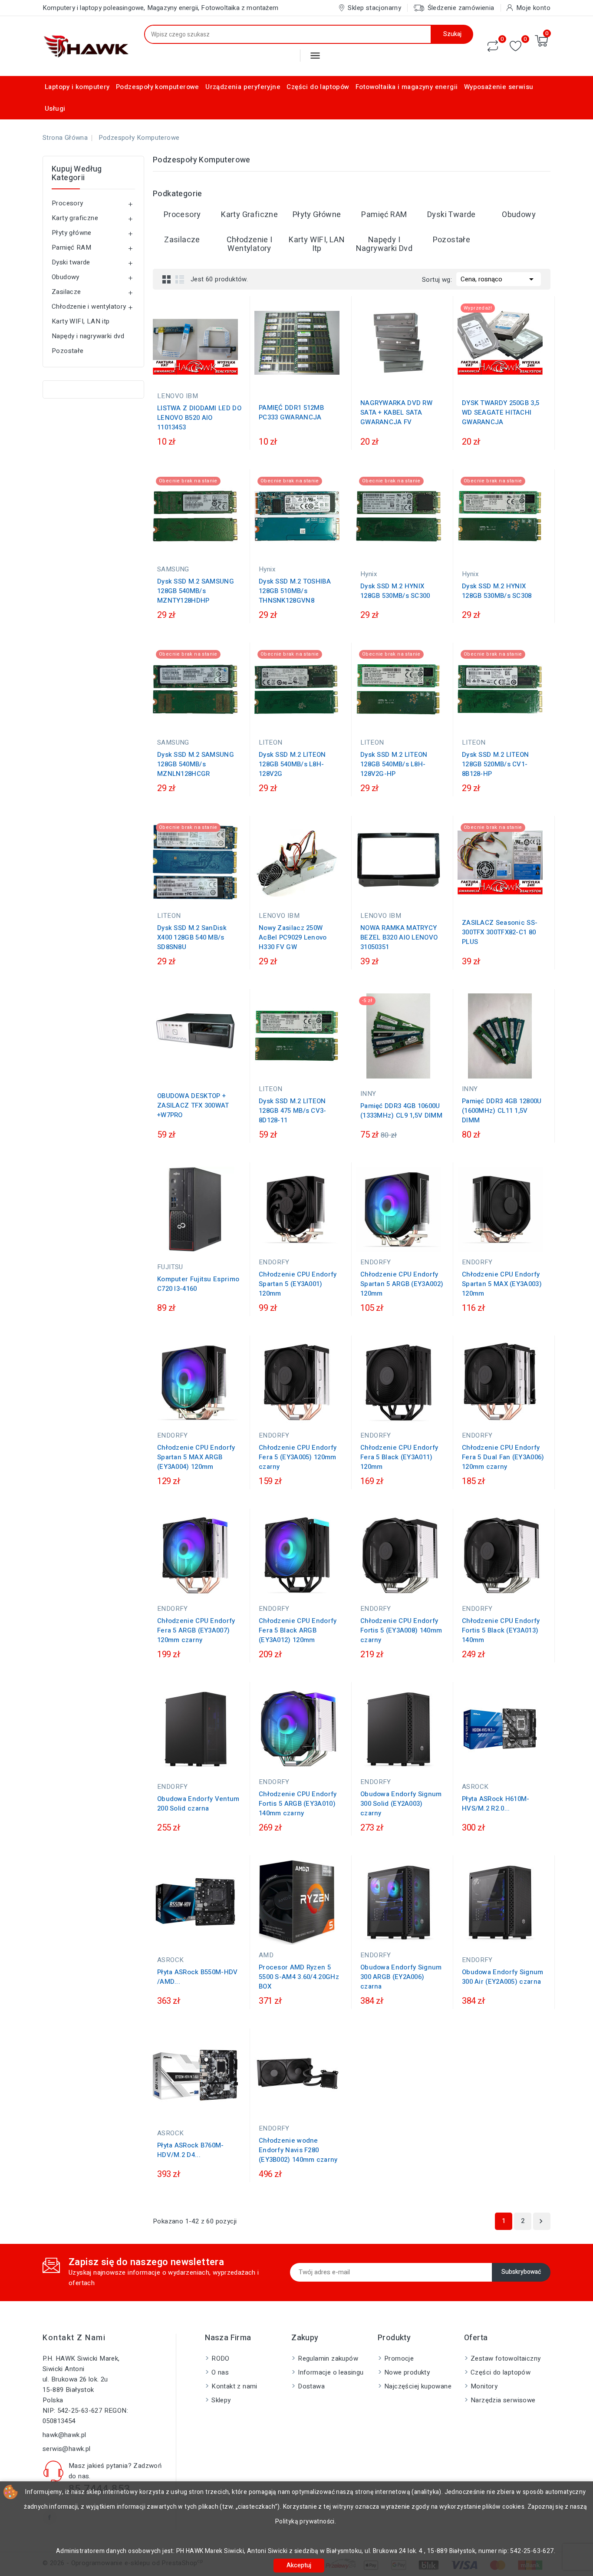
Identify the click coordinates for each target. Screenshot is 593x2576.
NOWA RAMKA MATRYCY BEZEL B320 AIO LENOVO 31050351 (399, 937)
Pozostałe (68, 351)
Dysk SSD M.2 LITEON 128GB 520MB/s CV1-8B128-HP (496, 764)
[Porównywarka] (493, 46)
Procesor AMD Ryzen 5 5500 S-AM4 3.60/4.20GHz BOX (299, 1977)
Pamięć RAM (71, 247)
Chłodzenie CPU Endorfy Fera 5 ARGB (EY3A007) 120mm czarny (196, 1630)
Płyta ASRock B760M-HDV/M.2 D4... (191, 2150)
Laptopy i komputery (77, 87)
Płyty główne (72, 233)
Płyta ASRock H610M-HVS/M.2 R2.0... (496, 1804)
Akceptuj (299, 2565)
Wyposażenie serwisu (499, 87)
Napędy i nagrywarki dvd (88, 336)
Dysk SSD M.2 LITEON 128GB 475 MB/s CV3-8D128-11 (293, 1111)
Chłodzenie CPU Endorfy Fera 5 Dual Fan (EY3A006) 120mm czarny (503, 1457)
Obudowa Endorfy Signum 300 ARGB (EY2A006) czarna (401, 1977)
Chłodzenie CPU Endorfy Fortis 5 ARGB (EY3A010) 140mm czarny (298, 1804)
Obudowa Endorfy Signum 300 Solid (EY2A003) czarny (401, 1804)
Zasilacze (66, 292)
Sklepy (221, 2400)
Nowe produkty (407, 2372)
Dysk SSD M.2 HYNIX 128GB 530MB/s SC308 (497, 591)
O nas (220, 2372)
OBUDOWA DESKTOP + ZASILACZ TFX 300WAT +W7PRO (193, 1105)
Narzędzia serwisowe (503, 2400)
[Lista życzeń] (516, 46)
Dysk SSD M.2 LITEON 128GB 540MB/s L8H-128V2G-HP (394, 764)
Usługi (55, 109)
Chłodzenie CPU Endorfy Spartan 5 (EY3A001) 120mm (298, 1284)
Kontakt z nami (74, 2338)
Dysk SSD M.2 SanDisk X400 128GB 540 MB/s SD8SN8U (192, 937)
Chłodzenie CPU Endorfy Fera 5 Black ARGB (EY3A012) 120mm (298, 1630)
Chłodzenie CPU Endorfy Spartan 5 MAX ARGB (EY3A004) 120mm (196, 1457)
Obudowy (66, 277)
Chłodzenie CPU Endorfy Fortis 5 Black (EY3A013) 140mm (501, 1630)
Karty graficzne (75, 218)
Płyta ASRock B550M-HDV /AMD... (198, 1977)
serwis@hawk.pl (67, 2449)
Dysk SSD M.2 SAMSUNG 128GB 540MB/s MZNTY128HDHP (196, 591)
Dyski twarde (71, 262)
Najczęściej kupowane (418, 2386)
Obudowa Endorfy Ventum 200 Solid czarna (198, 1804)
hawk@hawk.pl (64, 2435)
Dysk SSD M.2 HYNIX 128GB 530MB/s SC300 (395, 591)
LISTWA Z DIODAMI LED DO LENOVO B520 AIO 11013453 (199, 418)
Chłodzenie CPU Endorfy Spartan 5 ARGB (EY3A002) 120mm (402, 1284)
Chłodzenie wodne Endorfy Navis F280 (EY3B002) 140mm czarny (298, 2150)
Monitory (484, 2386)
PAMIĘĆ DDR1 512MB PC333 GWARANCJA (291, 412)
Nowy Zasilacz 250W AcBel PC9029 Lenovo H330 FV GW (293, 937)
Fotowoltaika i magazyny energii (407, 87)
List (180, 279)
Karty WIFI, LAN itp (81, 321)
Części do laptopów (318, 87)
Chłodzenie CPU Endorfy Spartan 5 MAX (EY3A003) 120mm (502, 1284)
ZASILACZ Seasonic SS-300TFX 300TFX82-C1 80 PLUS (500, 932)
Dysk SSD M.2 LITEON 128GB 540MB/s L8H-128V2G (292, 764)
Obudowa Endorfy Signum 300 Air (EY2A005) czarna (503, 1977)
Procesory (68, 203)
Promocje (399, 2358)
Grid (167, 279)
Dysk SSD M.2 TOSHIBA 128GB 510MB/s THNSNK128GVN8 (295, 591)
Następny (541, 2221)
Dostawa (311, 2386)
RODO (221, 2358)
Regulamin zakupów (328, 2358)
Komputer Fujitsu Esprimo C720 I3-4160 (198, 1284)
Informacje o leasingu (331, 2372)
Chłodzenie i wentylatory (89, 307)
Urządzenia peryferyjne (243, 87)
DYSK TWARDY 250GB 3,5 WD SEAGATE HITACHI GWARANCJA (501, 412)
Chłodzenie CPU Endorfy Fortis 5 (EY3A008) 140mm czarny (401, 1630)
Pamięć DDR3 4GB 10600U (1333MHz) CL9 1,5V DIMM (401, 1111)
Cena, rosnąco (499, 279)
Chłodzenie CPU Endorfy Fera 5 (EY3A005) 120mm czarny (298, 1457)
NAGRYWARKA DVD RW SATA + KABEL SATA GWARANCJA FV (396, 412)
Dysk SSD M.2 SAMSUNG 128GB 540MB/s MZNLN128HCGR (196, 764)
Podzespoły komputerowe (158, 87)
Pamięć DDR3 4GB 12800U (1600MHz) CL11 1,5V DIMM (502, 1111)
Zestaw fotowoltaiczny (506, 2358)
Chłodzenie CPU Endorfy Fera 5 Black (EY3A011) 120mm (399, 1457)
